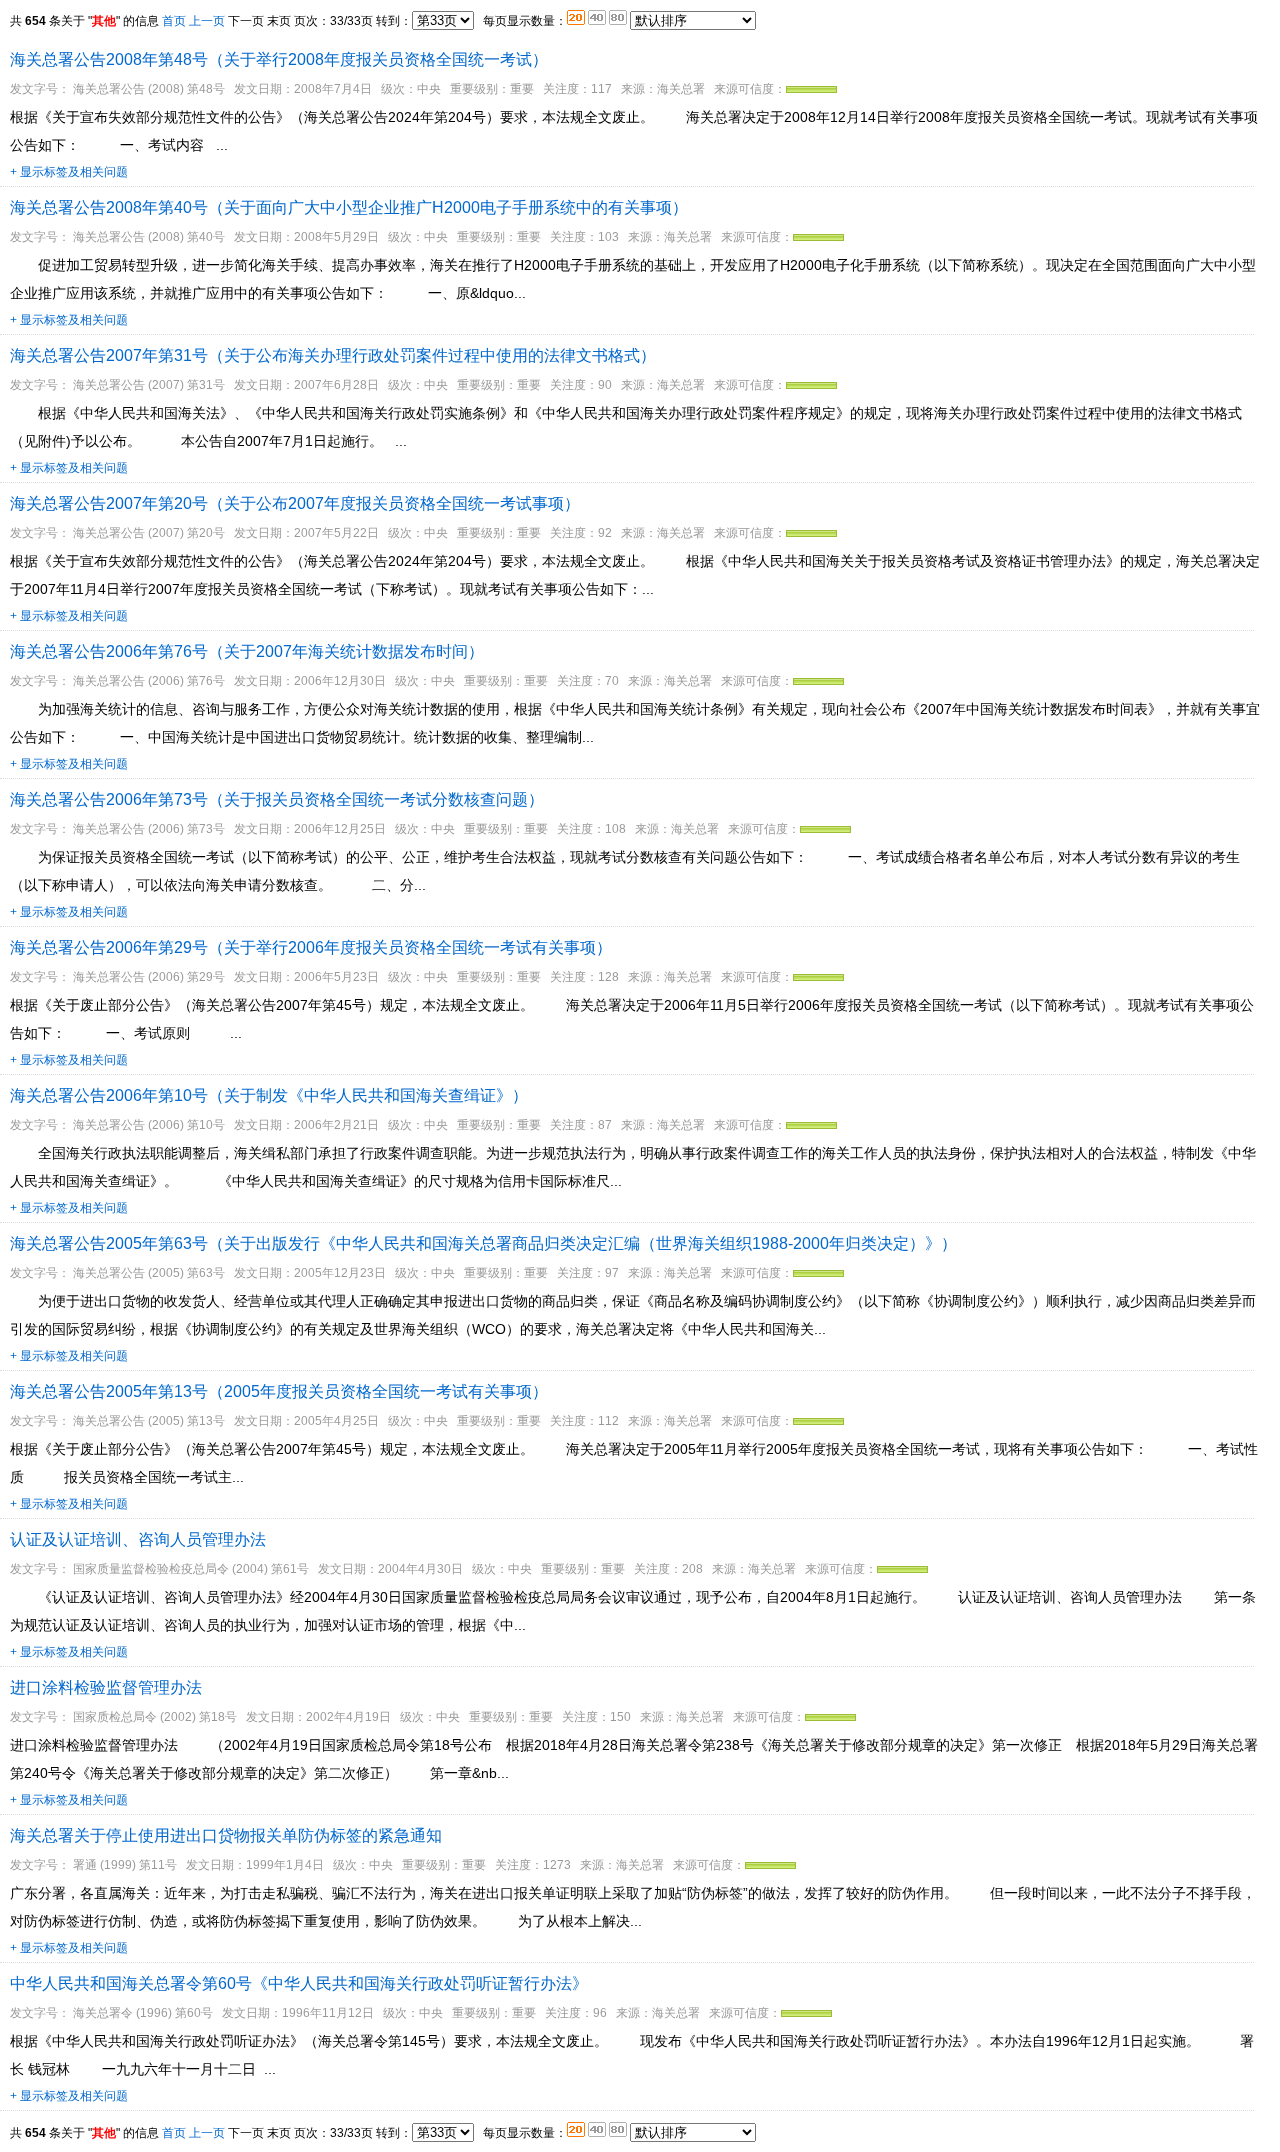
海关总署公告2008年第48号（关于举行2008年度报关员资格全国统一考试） (279, 59)
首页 (174, 21)
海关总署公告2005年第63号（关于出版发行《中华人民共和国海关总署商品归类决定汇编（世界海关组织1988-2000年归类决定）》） (483, 1243)
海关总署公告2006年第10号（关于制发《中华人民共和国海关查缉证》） (269, 1095)
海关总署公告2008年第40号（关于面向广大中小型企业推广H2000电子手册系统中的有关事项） (349, 207)
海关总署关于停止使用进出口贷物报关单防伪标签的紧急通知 (226, 1835)
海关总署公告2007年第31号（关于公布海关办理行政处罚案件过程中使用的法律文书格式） (333, 355)
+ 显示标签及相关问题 (69, 172)
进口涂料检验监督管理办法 (106, 1687)
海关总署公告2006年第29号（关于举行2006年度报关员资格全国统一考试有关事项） (311, 947)
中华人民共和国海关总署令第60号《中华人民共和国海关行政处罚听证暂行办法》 (299, 1983)
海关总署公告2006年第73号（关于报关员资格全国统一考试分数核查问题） (277, 799)
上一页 (207, 21)
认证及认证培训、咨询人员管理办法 (138, 1539)
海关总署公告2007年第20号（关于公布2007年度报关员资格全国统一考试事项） (295, 503)
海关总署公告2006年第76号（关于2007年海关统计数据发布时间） (247, 651)
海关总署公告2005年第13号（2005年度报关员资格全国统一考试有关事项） (279, 1391)
